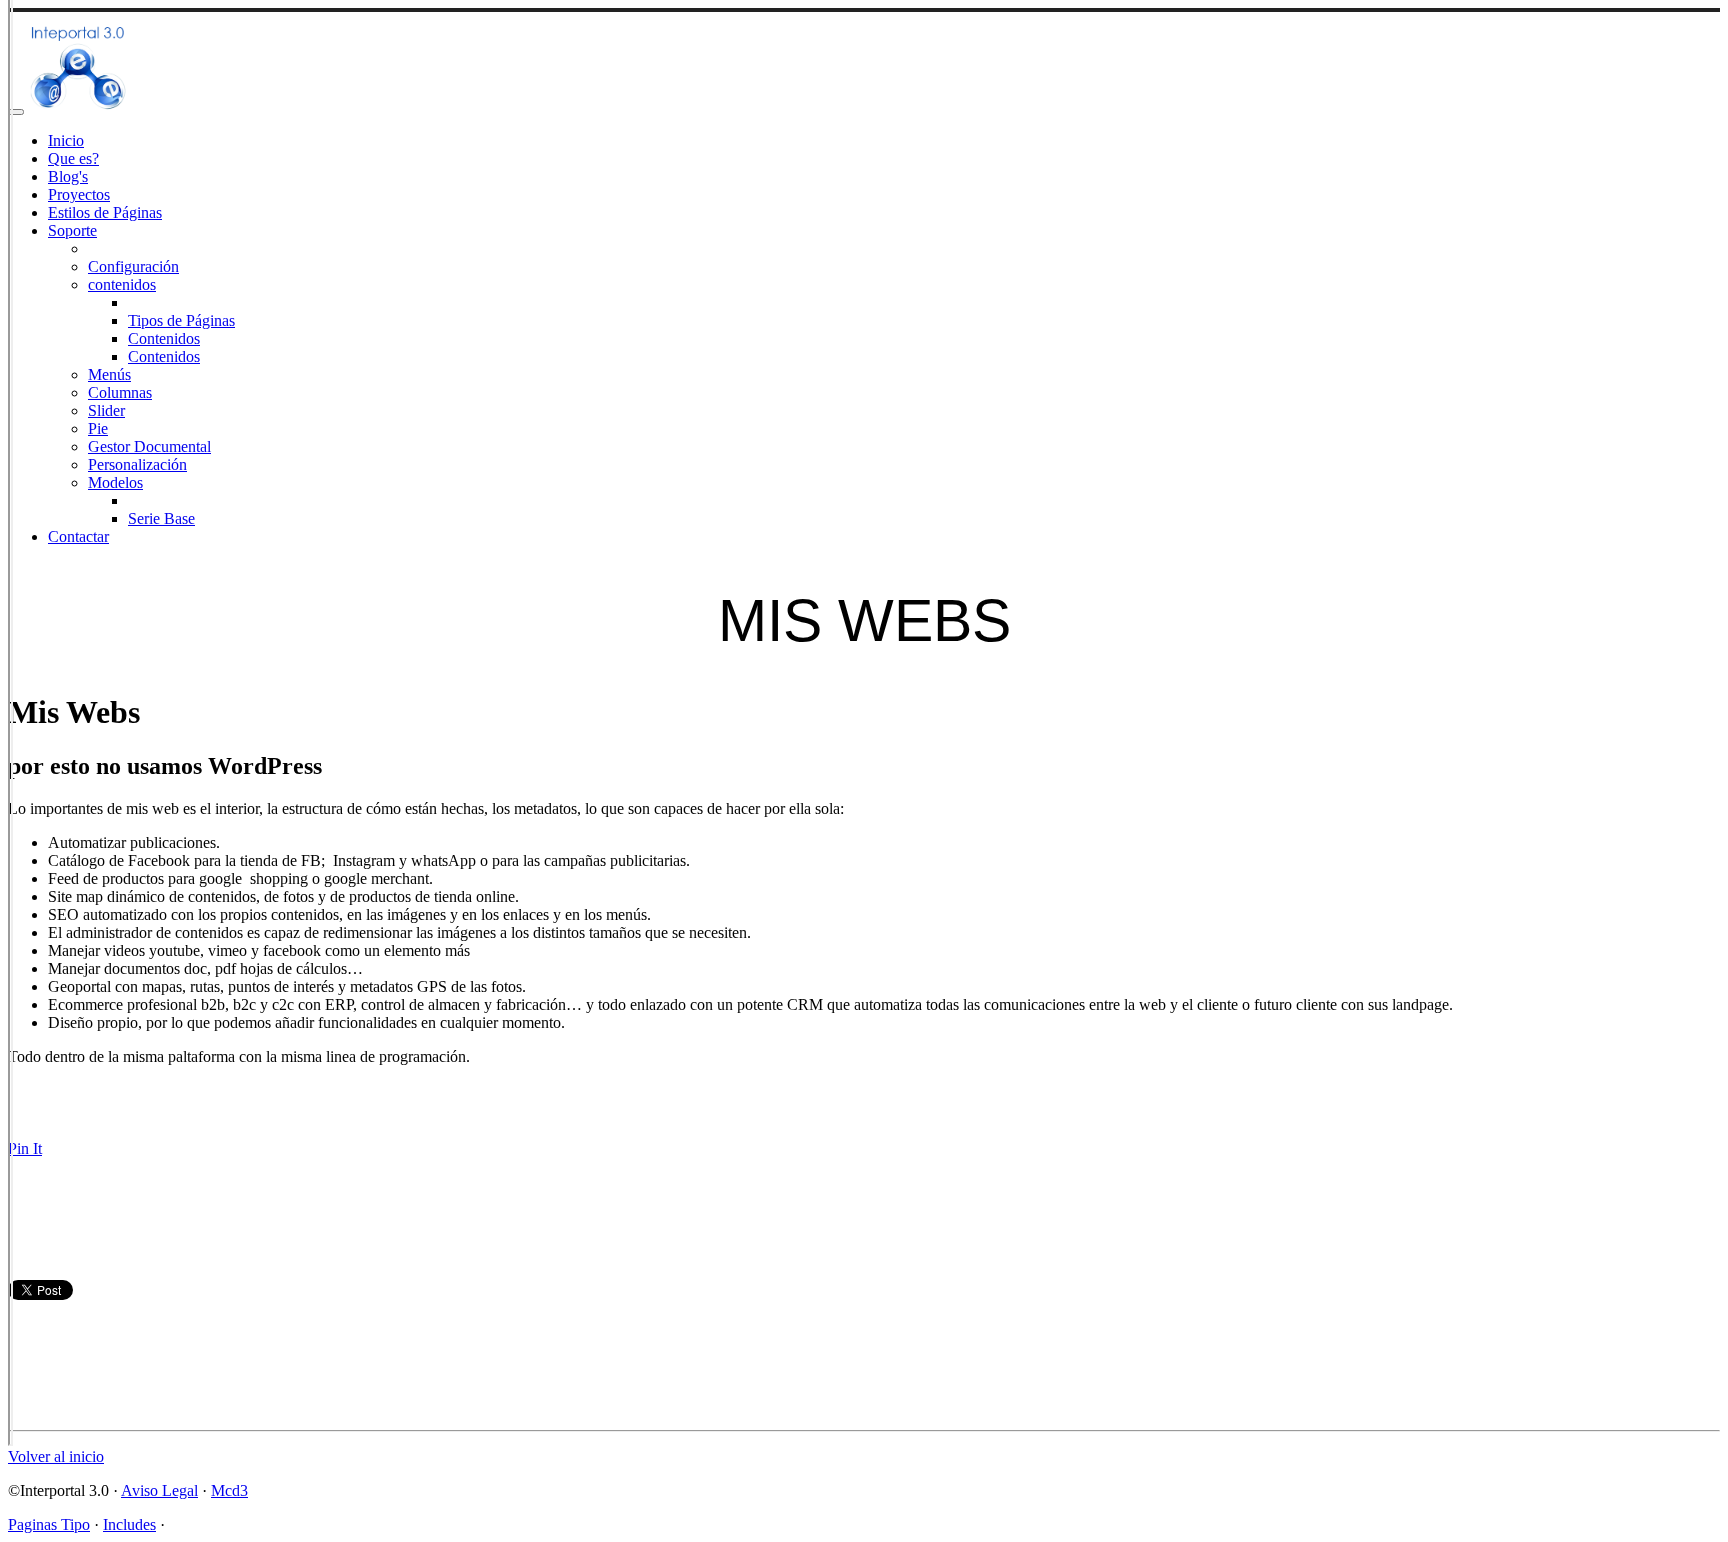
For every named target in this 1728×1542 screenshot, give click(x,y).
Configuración (133, 266)
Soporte (72, 230)
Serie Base (161, 518)
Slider (106, 410)
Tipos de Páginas (181, 320)
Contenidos (164, 338)
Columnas (120, 392)
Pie (98, 428)
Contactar (78, 536)
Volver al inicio (56, 1456)
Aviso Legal (159, 1490)
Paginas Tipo (49, 1524)
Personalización (137, 464)
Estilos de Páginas (105, 212)
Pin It (25, 1148)
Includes (129, 1524)
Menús (109, 374)
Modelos (115, 482)
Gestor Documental (149, 446)
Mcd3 (229, 1490)
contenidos (122, 284)
